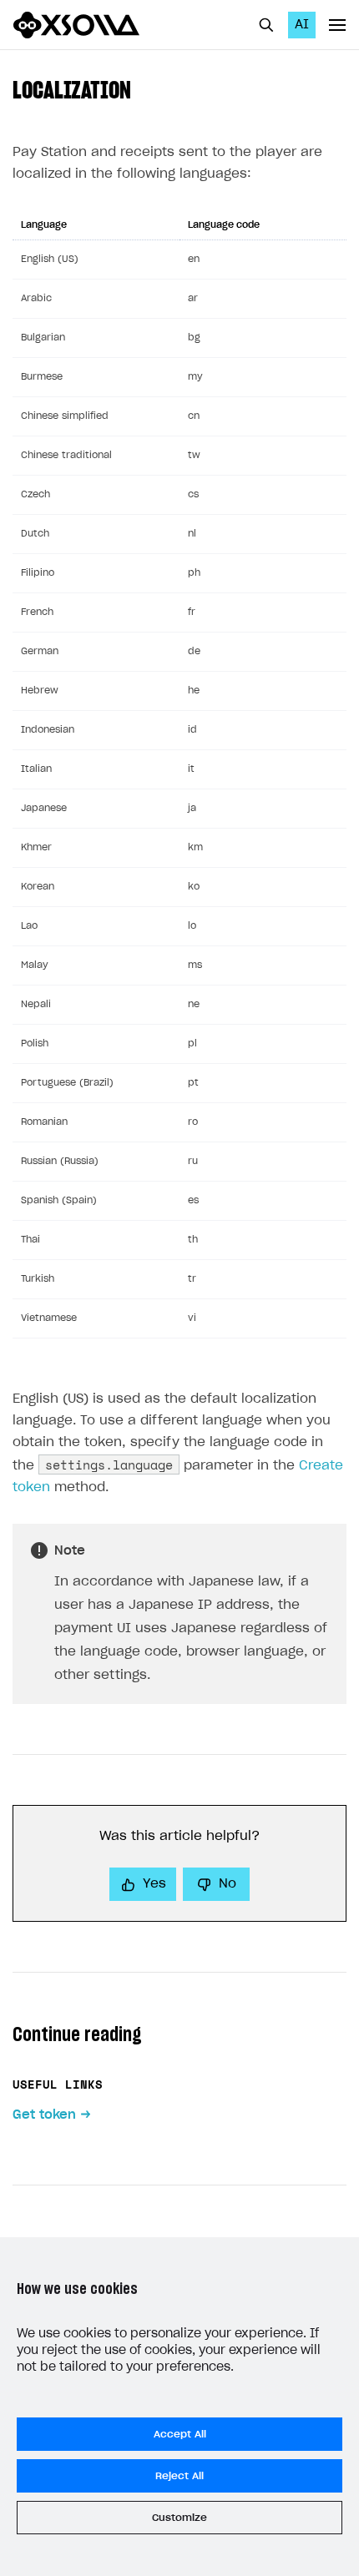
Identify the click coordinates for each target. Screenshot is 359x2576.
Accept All (180, 2434)
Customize (179, 2518)
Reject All (179, 2476)
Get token (44, 2115)
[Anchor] (143, 88)
